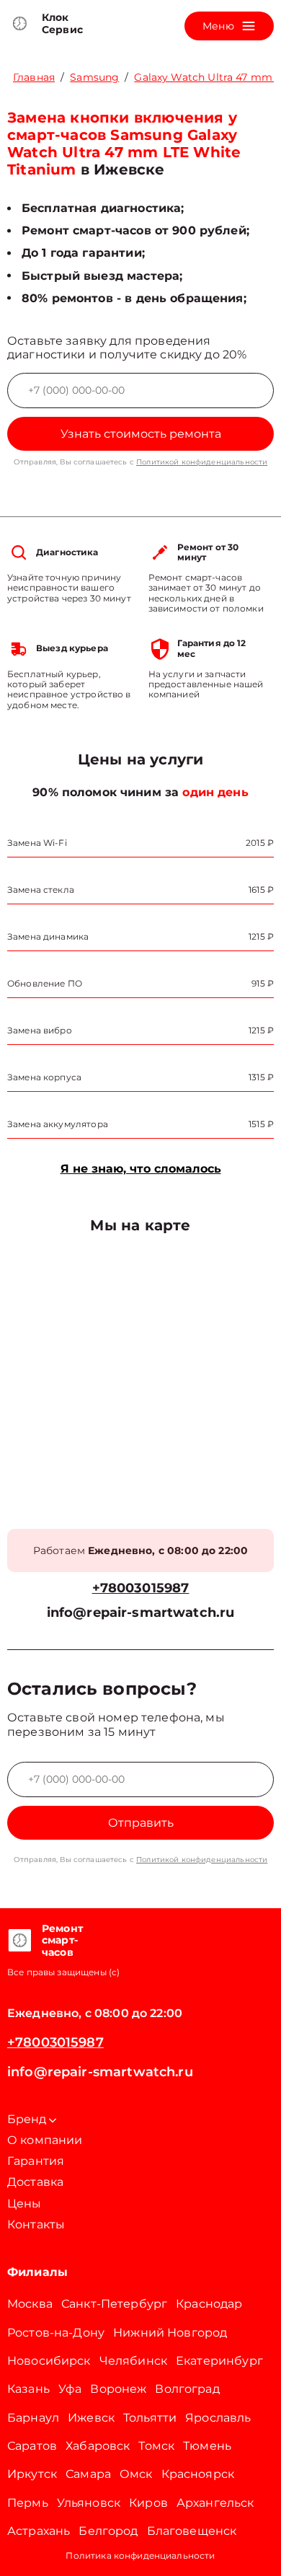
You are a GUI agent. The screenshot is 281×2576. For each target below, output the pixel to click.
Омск (136, 2474)
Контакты (36, 2224)
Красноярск (198, 2474)
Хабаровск (98, 2446)
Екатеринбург (219, 2361)
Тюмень (207, 2446)
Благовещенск (192, 2531)
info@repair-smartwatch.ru (141, 1613)
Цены (24, 2204)
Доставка (35, 2182)
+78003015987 (141, 1588)
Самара (88, 2474)
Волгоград (187, 2389)
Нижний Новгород (170, 2333)
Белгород (108, 2531)
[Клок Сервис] (19, 24)
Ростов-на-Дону (56, 2333)
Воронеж (118, 2389)
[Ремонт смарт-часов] (19, 1941)
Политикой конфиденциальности (202, 462)
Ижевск (91, 2418)
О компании (45, 2140)
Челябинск (133, 2361)
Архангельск (215, 2503)
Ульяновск (89, 2503)
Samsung (94, 77)
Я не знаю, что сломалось (141, 1169)
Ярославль (218, 2418)
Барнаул (33, 2418)
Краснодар (209, 2304)
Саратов (32, 2446)
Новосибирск (49, 2361)
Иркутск (32, 2474)
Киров (148, 2503)
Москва (30, 2304)
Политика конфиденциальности (140, 2555)
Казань (28, 2389)
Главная (34, 77)
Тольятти (150, 2418)
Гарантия (36, 2161)
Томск (156, 2446)
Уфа (70, 2389)
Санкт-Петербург (114, 2304)
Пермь (28, 2503)
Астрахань (39, 2531)
